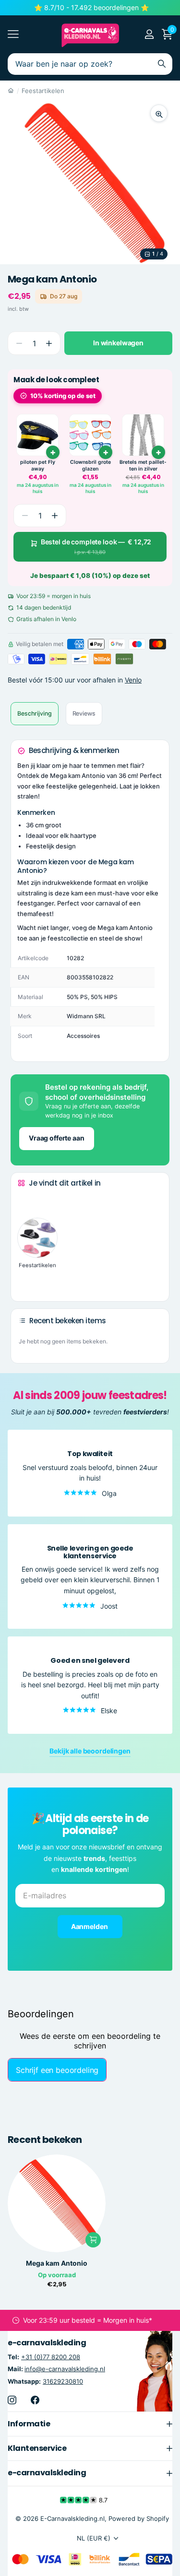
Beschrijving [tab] (35, 713)
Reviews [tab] (84, 713)
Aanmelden (90, 1926)
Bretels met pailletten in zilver (143, 465)
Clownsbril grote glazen (90, 465)
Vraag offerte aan (57, 1138)
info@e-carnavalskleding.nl (65, 2369)
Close (90, 2423)
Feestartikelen (43, 91)
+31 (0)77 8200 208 (51, 2357)
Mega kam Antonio (57, 2263)
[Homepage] (11, 91)
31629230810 (63, 2381)
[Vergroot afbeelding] (159, 113)
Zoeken (162, 64)
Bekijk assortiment (13, 34)
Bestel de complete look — (96, 547)
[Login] (149, 34)
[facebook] (35, 2400)
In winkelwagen (118, 343)
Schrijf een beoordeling (57, 2070)
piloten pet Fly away (38, 465)
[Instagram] (12, 2400)
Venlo (133, 680)
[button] (49, 343)
